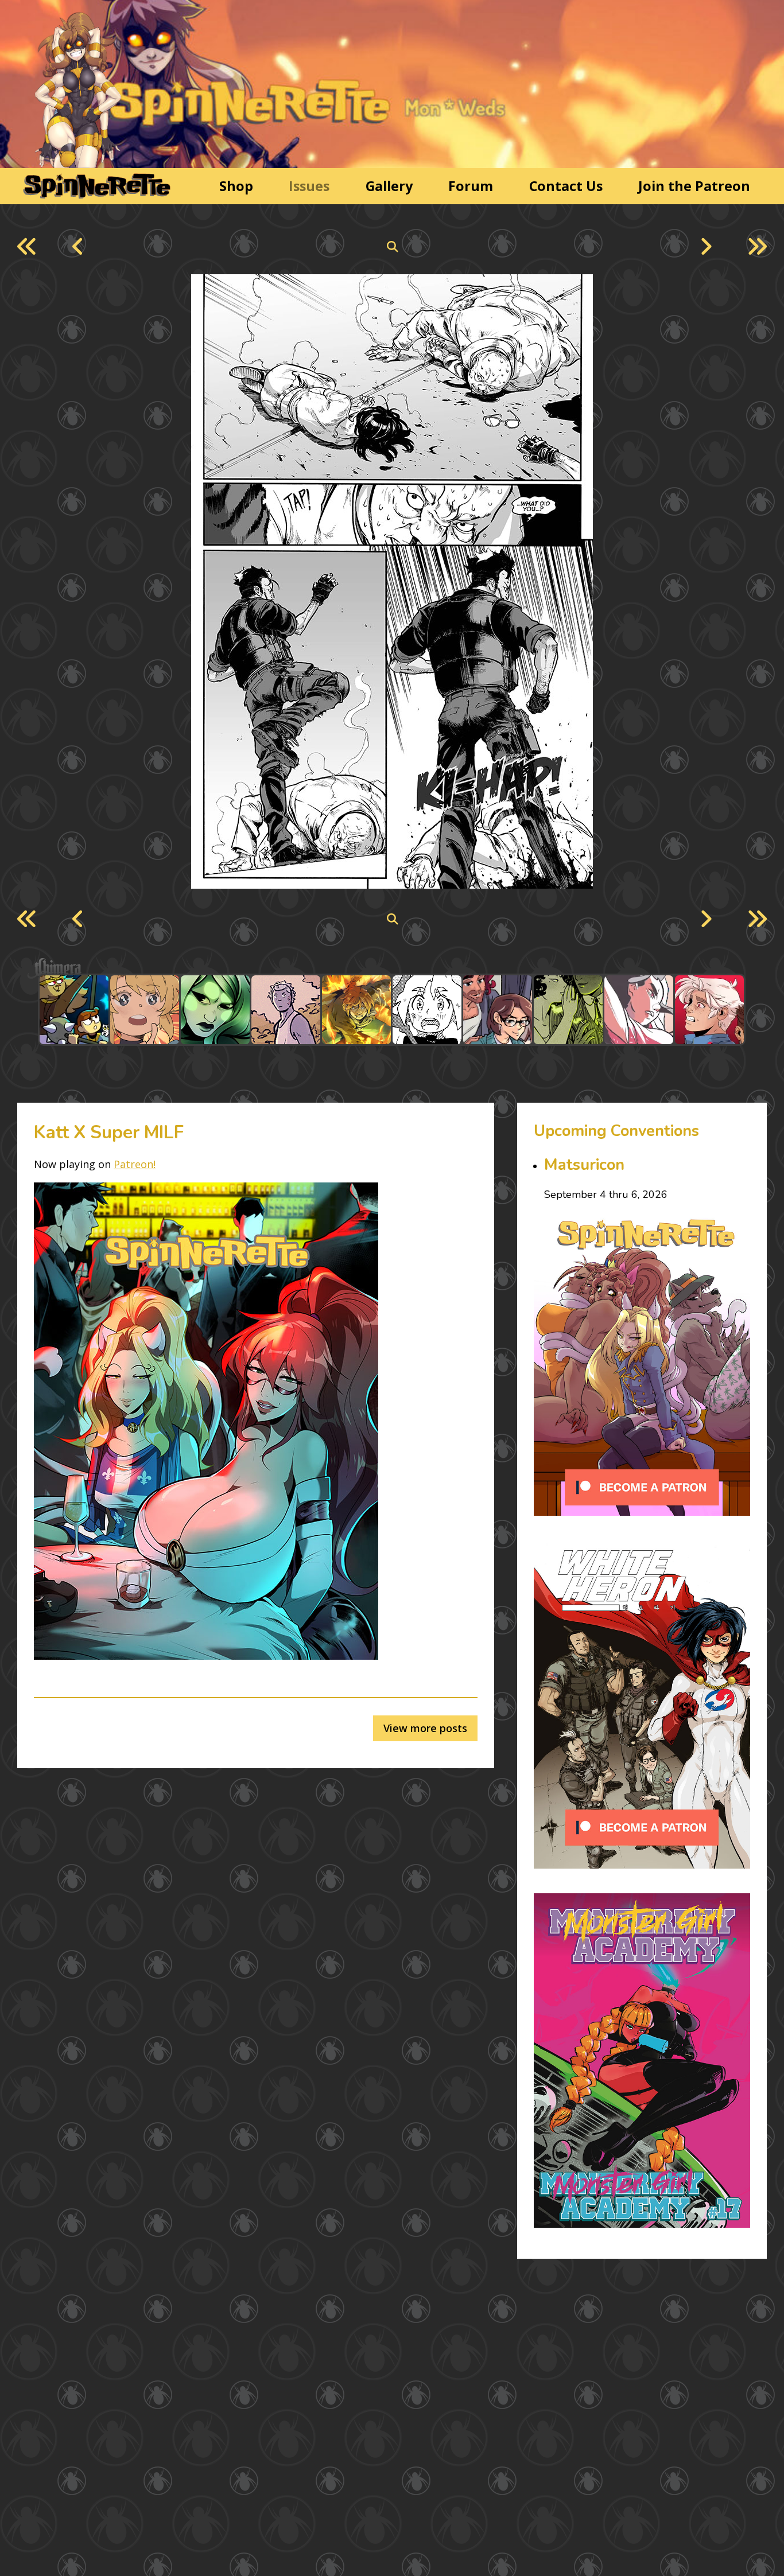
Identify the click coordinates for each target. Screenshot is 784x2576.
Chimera (386, 969)
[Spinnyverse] (95, 186)
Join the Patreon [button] (694, 186)
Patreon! (135, 1164)
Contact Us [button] (566, 186)
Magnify (392, 247)
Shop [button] (236, 186)
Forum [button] (471, 186)
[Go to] (74, 1010)
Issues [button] (309, 186)
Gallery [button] (389, 186)
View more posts (425, 1728)
